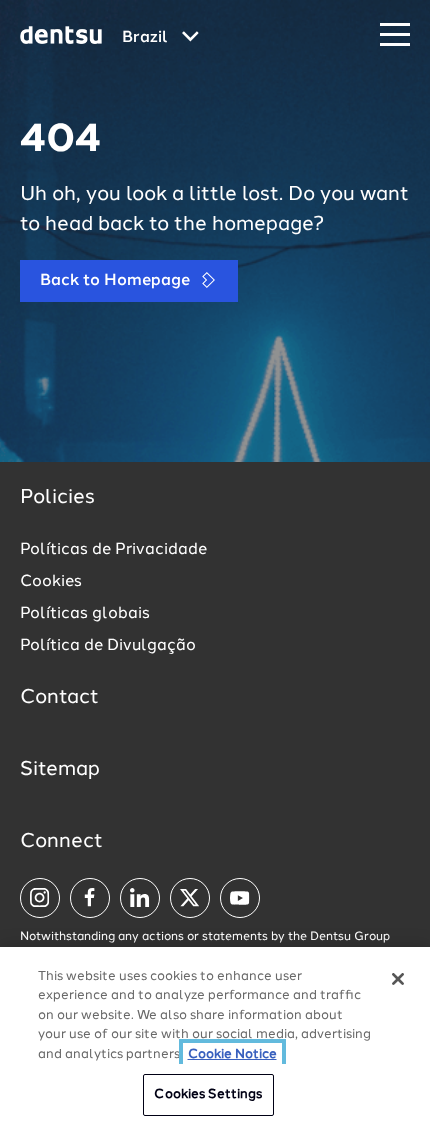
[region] (215, 1036)
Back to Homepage (117, 281)
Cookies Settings (208, 1094)
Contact (59, 698)
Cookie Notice (232, 1054)
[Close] (398, 979)
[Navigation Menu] (395, 35)
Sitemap (60, 770)
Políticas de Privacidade (113, 550)
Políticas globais (85, 614)
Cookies (51, 582)
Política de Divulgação (108, 646)
